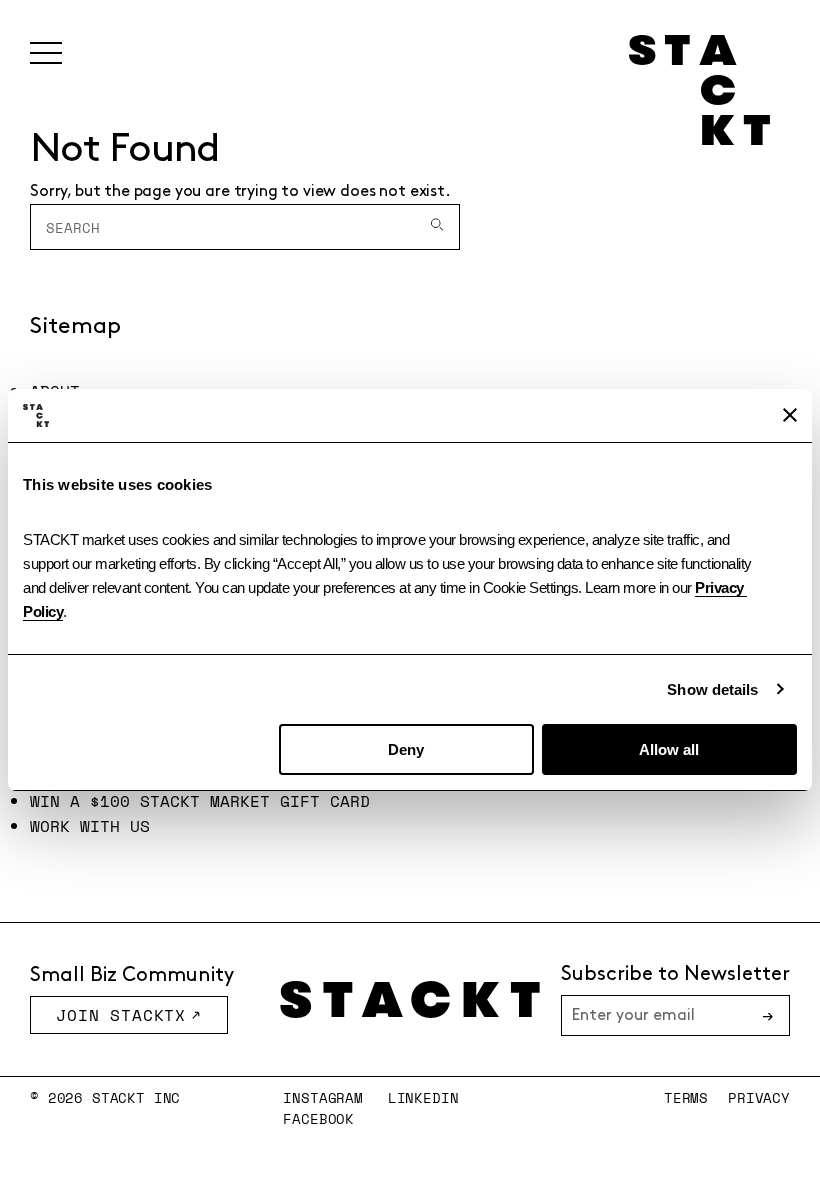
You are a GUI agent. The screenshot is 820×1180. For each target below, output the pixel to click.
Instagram (323, 1097)
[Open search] (437, 227)
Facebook (318, 1118)
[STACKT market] (410, 999)
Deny (406, 749)
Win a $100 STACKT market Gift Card (200, 801)
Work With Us (90, 826)
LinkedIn (423, 1097)
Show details (712, 689)
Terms (686, 1097)
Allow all (669, 749)
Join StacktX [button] (121, 1015)
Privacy (759, 1097)
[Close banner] (790, 415)
